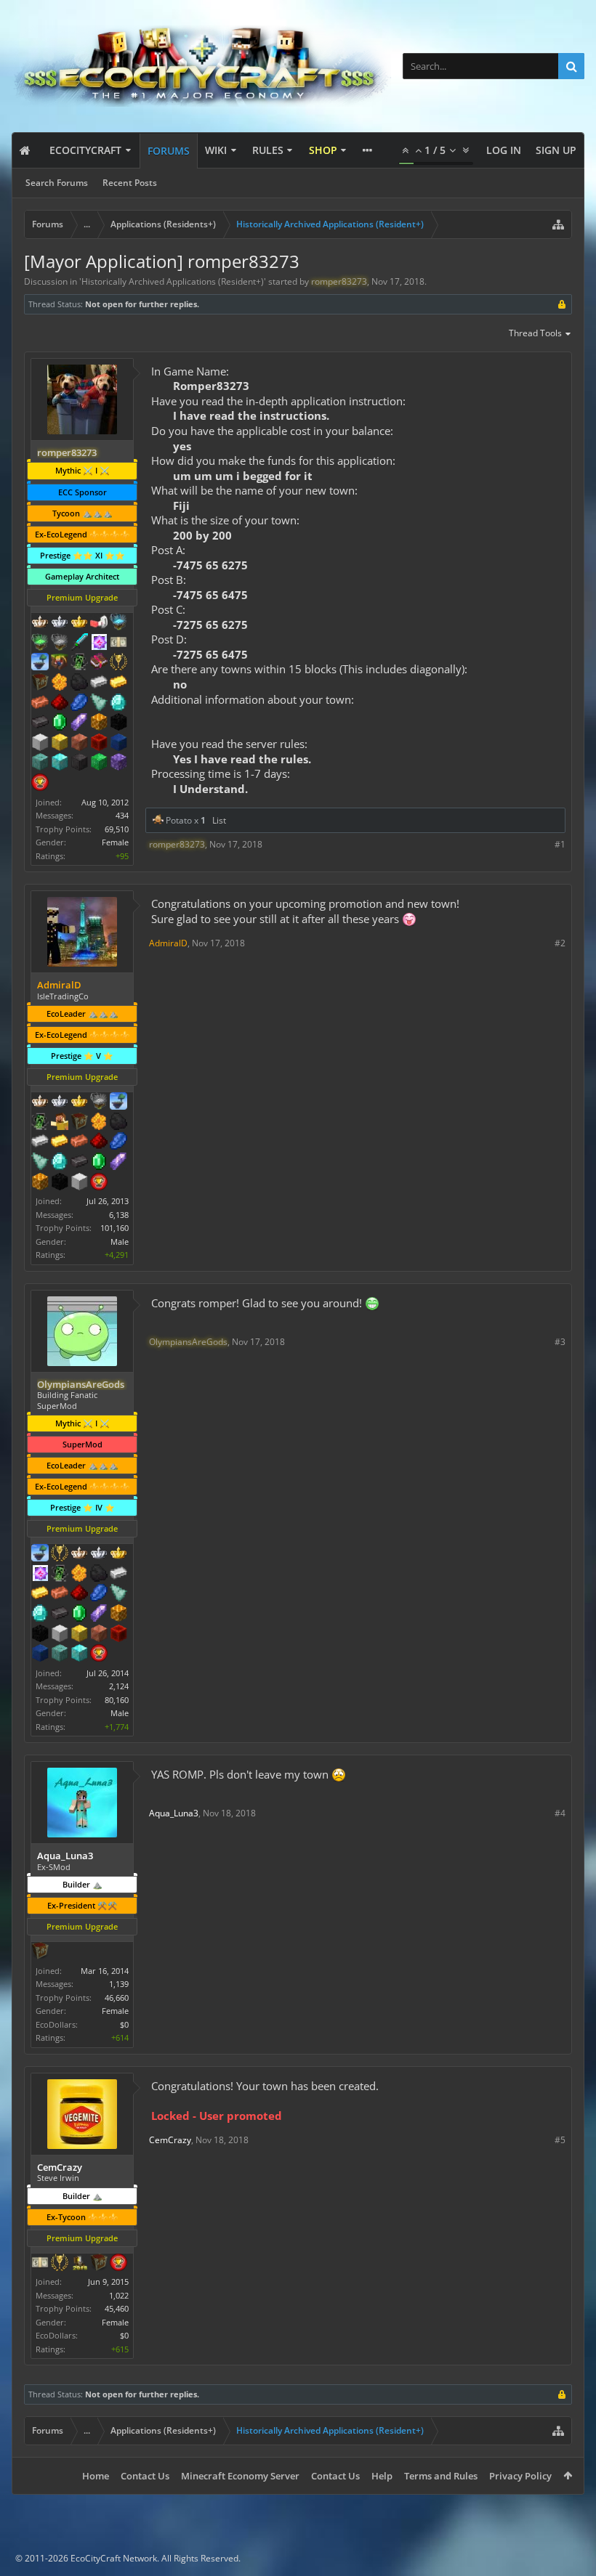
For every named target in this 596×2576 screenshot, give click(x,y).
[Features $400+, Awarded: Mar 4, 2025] (118, 704)
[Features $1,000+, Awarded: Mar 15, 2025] (40, 1183)
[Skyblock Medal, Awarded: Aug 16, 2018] (40, 1554)
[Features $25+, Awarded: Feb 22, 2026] (79, 1575)
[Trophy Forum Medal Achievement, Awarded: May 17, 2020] (40, 784)
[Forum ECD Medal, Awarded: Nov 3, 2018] (40, 2264)
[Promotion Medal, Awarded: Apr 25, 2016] (40, 1952)
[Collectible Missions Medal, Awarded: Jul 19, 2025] (40, 1575)
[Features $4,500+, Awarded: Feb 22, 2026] (79, 1654)
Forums (169, 151)
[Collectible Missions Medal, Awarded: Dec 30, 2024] (99, 643)
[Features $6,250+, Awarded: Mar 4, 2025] (99, 763)
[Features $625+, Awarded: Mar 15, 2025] (99, 1163)
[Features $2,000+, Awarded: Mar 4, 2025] (60, 744)
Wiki (216, 150)
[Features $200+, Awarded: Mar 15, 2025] (99, 1142)
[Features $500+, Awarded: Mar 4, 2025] (40, 723)
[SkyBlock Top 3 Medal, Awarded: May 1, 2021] (60, 663)
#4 (560, 1813)
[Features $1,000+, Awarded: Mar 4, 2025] (99, 723)
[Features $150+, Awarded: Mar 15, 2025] (79, 1142)
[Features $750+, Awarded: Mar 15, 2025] (118, 1163)
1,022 (119, 2295)
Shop (323, 150)
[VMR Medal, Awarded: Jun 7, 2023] (60, 1575)
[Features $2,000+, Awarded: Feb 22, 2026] (79, 1635)
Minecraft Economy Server (240, 2476)
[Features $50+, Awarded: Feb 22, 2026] (99, 1575)
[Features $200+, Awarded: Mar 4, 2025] (60, 704)
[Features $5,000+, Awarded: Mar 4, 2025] (79, 763)
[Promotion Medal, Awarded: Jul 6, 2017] (99, 2264)
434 (122, 815)
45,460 (117, 2308)
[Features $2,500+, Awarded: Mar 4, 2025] (79, 744)
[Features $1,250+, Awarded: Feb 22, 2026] (40, 1635)
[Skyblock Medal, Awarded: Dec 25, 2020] (40, 663)
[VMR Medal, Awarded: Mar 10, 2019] (40, 1123)
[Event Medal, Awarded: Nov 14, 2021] (118, 663)
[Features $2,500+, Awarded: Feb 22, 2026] (99, 1635)
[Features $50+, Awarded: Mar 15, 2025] (118, 1123)
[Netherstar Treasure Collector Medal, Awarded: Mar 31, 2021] (60, 643)
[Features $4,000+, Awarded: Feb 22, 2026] (60, 1654)
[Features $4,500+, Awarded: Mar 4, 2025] (60, 763)
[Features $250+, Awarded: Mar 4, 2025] (79, 704)
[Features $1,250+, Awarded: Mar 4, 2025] (118, 723)
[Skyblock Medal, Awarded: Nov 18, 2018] (118, 1102)
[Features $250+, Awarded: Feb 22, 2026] (99, 1594)
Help (382, 2476)
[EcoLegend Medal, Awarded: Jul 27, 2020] (118, 1554)
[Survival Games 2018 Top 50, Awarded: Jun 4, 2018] (79, 2264)
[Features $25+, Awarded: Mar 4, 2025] (60, 683)
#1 (560, 844)
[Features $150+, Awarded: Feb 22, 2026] (60, 1594)
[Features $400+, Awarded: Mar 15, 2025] (60, 1163)
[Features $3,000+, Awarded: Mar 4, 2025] (99, 744)
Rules (268, 150)
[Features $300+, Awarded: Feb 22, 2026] (118, 1594)
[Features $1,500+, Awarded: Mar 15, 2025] (79, 1183)
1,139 (119, 1984)
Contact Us (145, 2476)
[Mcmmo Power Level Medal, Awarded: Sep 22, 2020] (99, 623)
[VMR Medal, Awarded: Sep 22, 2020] (79, 663)
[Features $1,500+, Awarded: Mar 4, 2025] (40, 744)
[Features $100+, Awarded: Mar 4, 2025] (118, 683)
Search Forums (57, 183)
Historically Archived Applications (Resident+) (173, 281)
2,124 (119, 1686)
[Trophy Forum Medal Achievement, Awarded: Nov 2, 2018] (118, 2264)
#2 (560, 943)
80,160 (117, 1700)
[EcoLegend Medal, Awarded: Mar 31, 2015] (79, 1102)
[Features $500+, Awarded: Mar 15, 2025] (79, 1163)
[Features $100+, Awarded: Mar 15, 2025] (60, 1142)
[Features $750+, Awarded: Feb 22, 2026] (99, 1614)
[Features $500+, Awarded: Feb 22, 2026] (60, 1614)
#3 (560, 1342)
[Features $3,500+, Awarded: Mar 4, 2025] (118, 744)
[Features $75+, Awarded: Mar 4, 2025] (99, 683)
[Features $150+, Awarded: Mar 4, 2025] (40, 704)
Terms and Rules (441, 2476)
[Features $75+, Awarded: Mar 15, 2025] (40, 1142)
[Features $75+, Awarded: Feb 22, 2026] (118, 1575)
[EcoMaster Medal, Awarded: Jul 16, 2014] (60, 1102)
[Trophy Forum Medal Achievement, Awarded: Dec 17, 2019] (99, 1654)
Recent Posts (130, 183)
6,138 (119, 1215)
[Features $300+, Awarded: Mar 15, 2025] (40, 1163)
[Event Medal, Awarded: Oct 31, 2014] (60, 1554)
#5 (560, 2140)
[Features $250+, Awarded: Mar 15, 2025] (118, 1142)
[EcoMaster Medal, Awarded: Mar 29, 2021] (60, 623)
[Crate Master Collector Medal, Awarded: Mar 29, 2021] (79, 643)
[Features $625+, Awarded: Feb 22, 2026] (79, 1614)
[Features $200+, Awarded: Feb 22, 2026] (79, 1594)
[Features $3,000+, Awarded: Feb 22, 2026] (118, 1635)
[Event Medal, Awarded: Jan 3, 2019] (60, 2264)
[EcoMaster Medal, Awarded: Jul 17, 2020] (99, 1554)
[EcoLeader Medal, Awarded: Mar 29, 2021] (40, 623)
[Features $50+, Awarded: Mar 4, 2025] (79, 683)
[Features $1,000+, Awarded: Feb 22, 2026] (118, 1614)
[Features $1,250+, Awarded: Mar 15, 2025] (60, 1183)
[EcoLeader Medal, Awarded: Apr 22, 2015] (79, 1554)
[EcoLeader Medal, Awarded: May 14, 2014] (40, 1102)
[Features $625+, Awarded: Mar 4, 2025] (60, 723)
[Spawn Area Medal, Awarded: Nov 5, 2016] (60, 1123)
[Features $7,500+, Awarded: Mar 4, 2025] (118, 763)
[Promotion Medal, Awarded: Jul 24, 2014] (40, 683)
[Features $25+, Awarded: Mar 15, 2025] (99, 1123)
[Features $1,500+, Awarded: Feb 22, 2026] (60, 1635)
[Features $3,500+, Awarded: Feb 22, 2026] (40, 1654)
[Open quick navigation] (558, 224)
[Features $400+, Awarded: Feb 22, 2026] (40, 1614)
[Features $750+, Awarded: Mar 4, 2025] (79, 723)
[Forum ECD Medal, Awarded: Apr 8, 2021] (118, 643)
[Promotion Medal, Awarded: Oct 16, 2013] (79, 1123)
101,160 (114, 1228)
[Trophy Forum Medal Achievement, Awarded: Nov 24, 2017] (99, 1183)
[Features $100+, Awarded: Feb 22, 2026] (40, 1594)
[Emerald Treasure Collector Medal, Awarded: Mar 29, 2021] (40, 643)
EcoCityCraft (85, 150)
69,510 (117, 829)
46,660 (117, 1998)
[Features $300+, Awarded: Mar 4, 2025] (99, 704)
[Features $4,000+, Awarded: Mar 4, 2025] (40, 763)
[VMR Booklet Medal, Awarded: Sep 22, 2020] (99, 663)
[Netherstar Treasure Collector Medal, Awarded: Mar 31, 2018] (99, 1102)
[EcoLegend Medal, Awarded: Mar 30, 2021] (79, 623)
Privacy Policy (520, 2476)
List (219, 820)
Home (96, 2476)
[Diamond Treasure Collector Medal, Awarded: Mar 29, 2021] (118, 623)
